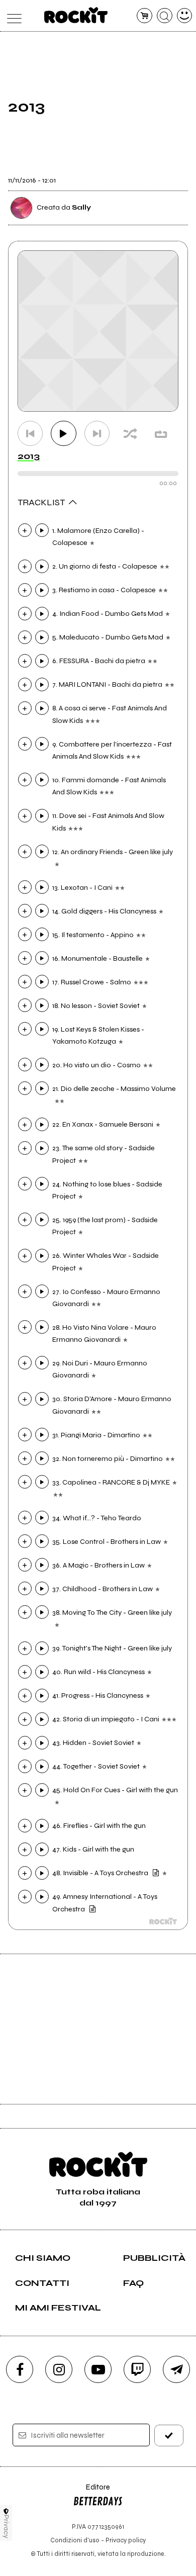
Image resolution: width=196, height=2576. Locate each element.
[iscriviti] (169, 2435)
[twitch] (137, 2369)
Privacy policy (126, 2540)
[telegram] (176, 2369)
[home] (76, 15)
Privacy (6, 2526)
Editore (91, 2492)
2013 (29, 456)
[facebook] (20, 2369)
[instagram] (59, 2369)
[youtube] (98, 2369)
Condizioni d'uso (75, 2540)
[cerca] (165, 16)
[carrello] (144, 16)
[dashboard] (185, 16)
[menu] (12, 16)
